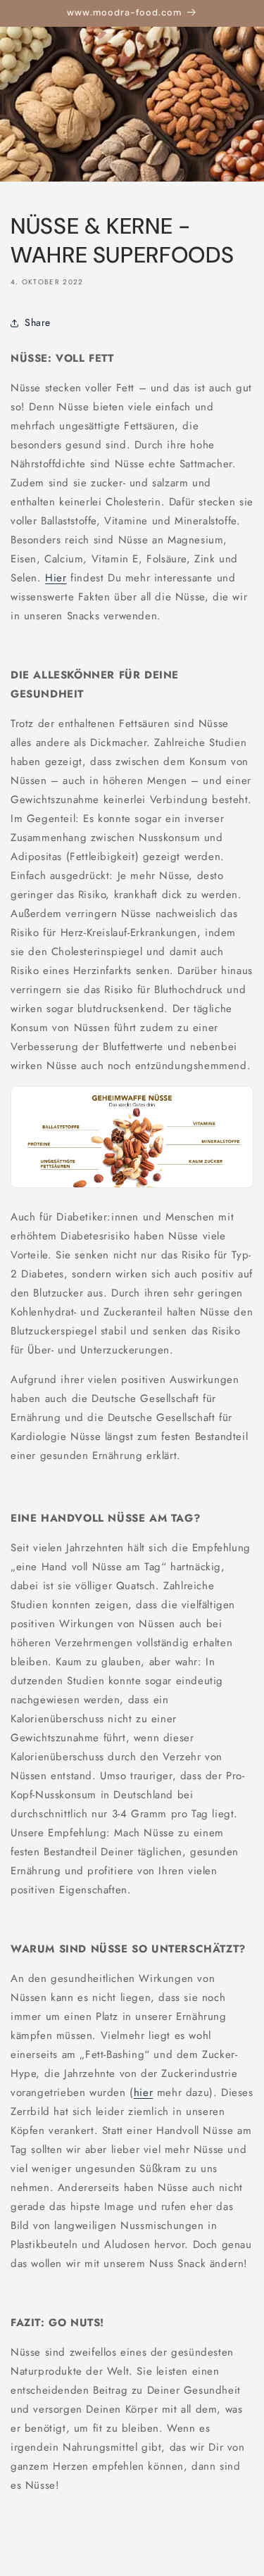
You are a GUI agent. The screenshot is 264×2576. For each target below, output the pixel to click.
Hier (56, 578)
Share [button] (38, 322)
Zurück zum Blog (143, 2556)
